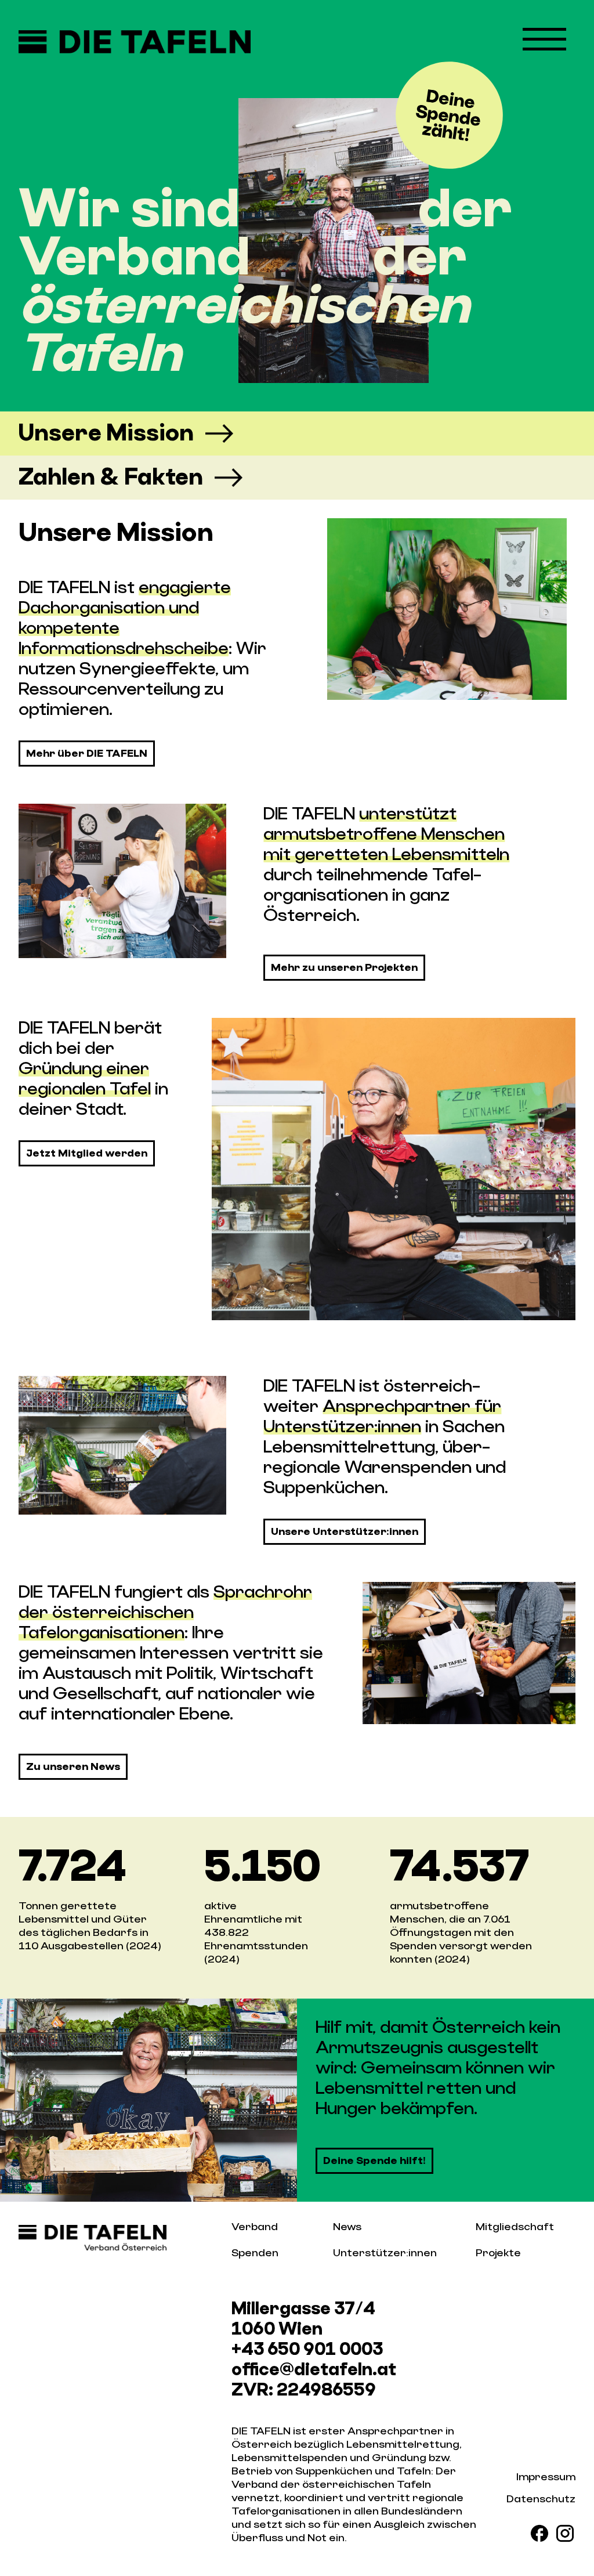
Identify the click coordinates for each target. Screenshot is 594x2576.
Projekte (498, 2253)
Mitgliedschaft (515, 2227)
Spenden (255, 2253)
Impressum (546, 2477)
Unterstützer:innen (385, 2253)
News (347, 2227)
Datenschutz (541, 2499)
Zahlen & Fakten (111, 477)
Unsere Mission (106, 433)
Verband (255, 2227)
